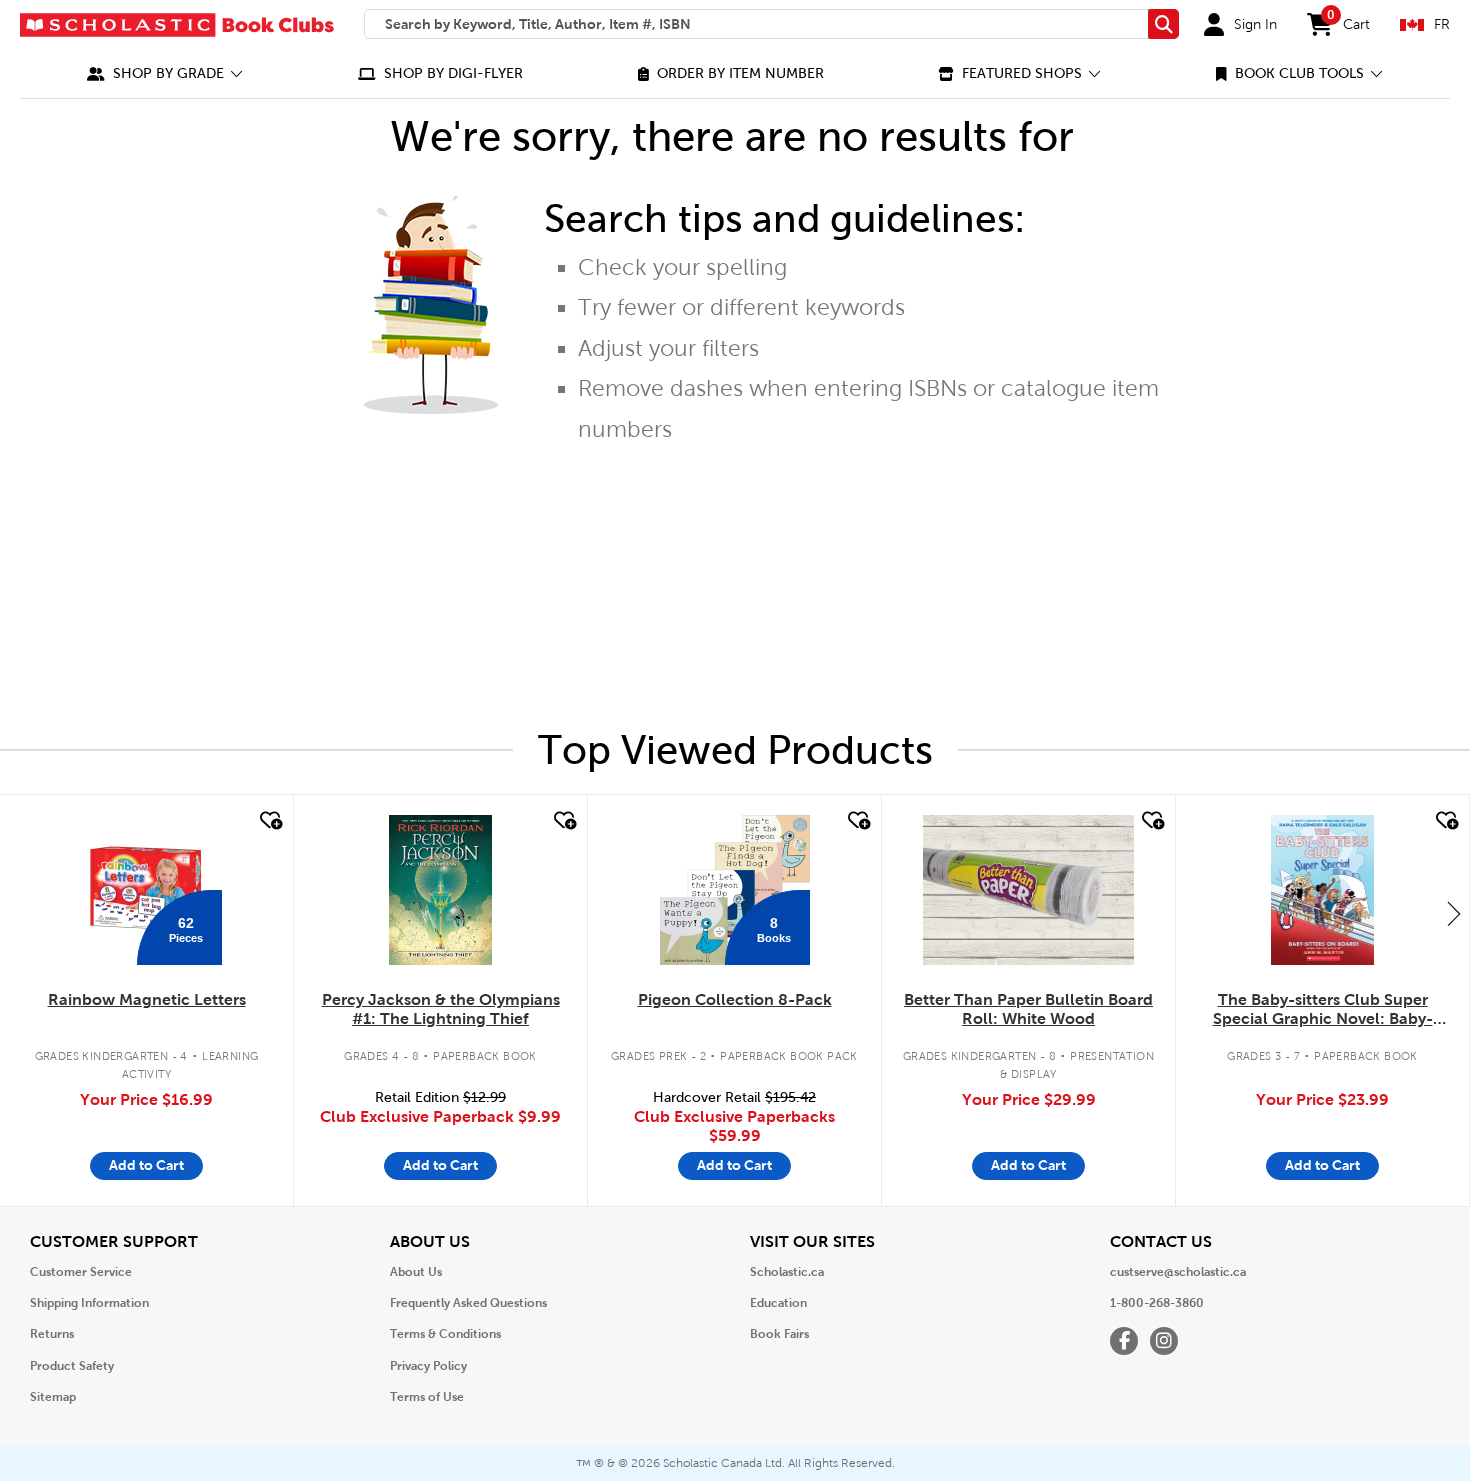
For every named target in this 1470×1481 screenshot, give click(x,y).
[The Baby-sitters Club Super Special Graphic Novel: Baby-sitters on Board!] (1322, 890)
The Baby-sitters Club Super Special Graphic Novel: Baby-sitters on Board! (1323, 1010)
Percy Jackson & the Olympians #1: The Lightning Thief (441, 1009)
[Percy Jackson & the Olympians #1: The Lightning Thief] (440, 890)
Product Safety (72, 1366)
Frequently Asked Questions (468, 1303)
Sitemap (53, 1397)
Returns (52, 1334)
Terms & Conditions (445, 1334)
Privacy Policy (428, 1366)
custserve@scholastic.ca (1178, 1272)
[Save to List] (269, 821)
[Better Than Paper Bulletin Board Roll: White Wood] (1028, 890)
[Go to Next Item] (1454, 913)
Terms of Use (427, 1397)
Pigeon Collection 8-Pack (735, 999)
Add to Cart (146, 1165)
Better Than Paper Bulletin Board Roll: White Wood (1028, 1009)
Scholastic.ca (787, 1272)
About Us (416, 1272)
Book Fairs (779, 1334)
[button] (165, 73)
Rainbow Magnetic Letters (147, 999)
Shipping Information (89, 1303)
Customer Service (81, 1272)
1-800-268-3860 (1157, 1303)
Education (778, 1303)
